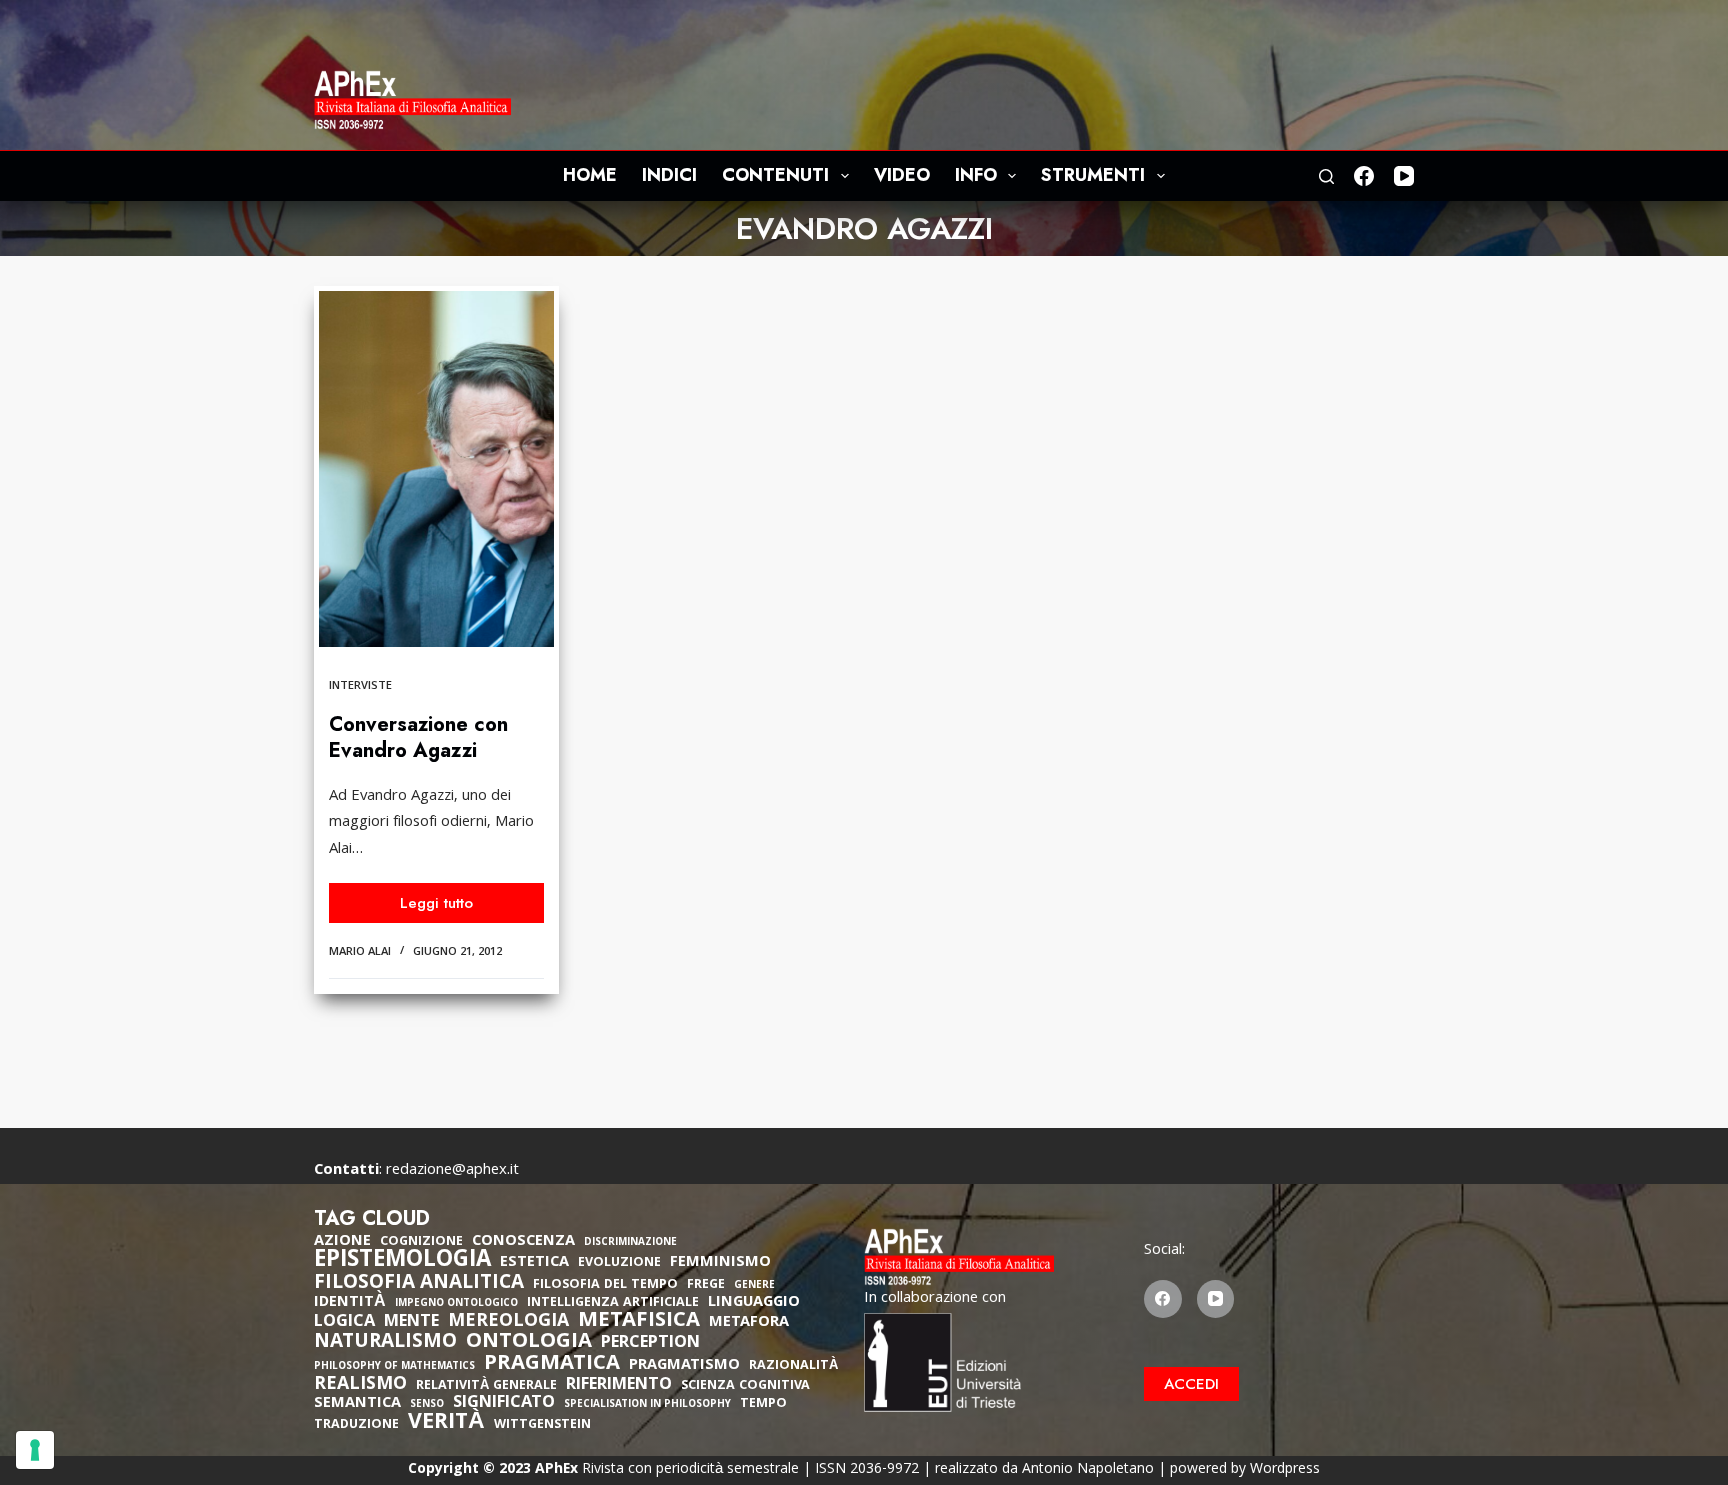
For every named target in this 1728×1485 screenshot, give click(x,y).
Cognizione (421, 1242)
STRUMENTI (1093, 175)
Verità (446, 1424)
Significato (504, 1404)
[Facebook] (1364, 176)
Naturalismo (385, 1343)
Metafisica (639, 1322)
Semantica (357, 1404)
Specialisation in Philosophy (647, 1405)
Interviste (360, 686)
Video (902, 175)
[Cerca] (1326, 176)
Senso (427, 1405)
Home (590, 175)
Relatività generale (486, 1386)
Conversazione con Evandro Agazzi (418, 737)
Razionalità (793, 1366)
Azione (342, 1242)
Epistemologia (402, 1262)
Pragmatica (552, 1365)
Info (976, 175)
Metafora (749, 1323)
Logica (344, 1323)
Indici (669, 175)
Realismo (360, 1385)
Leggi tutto (469, 907)
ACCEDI (1191, 1384)
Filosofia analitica (419, 1284)
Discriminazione (630, 1243)
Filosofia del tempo (605, 1285)
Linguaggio (754, 1303)
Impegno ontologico (456, 1304)
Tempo (763, 1404)
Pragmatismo (684, 1366)
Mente (411, 1323)
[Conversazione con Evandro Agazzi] (436, 469)
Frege (706, 1285)
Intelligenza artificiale (613, 1303)
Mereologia (508, 1322)
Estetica (534, 1263)
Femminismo (720, 1263)
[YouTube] (1404, 176)
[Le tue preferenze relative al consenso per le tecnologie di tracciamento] (35, 1450)
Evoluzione (619, 1263)
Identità (350, 1303)
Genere (754, 1286)
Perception (650, 1344)
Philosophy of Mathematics (394, 1367)
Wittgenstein (542, 1425)
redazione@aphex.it (452, 1171)
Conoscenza (523, 1242)
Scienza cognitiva (745, 1386)
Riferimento (619, 1386)
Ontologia (529, 1343)
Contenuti (775, 175)
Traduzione (356, 1425)
